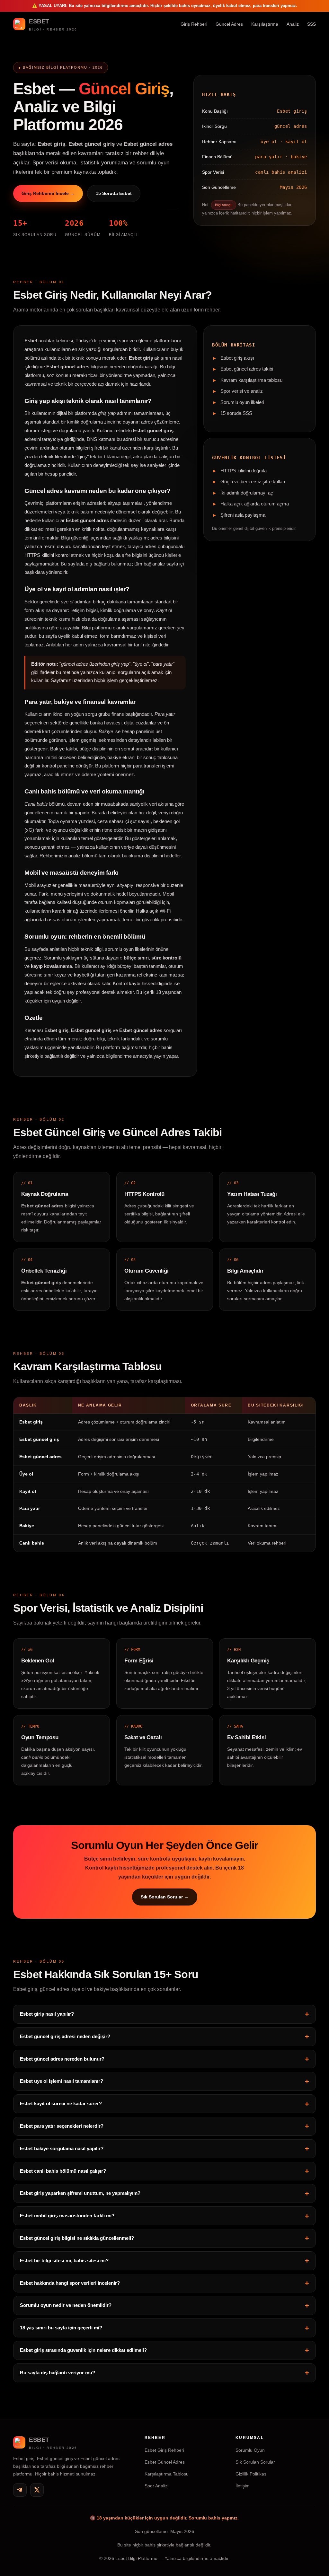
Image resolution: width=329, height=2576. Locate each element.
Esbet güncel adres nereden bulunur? (62, 2059)
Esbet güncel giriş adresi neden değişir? (65, 2036)
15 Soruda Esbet (114, 193)
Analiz (293, 24)
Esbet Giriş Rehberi (164, 2450)
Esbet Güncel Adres (165, 2462)
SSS (311, 24)
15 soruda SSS (236, 413)
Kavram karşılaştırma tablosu (251, 380)
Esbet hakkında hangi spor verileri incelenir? (70, 2283)
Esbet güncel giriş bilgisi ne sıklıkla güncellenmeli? (77, 2238)
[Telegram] (20, 2490)
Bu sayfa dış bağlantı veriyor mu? (58, 2373)
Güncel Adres (229, 24)
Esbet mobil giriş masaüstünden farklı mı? (67, 2216)
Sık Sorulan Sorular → (164, 1897)
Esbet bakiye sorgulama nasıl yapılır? (62, 2148)
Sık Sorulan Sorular (255, 2462)
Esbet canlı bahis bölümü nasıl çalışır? (63, 2171)
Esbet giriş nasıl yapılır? (47, 2014)
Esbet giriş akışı (237, 358)
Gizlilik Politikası (252, 2474)
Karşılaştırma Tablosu (167, 2474)
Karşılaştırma (265, 24)
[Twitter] (37, 2490)
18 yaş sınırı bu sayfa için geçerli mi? (61, 2328)
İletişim (243, 2486)
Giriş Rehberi (194, 24)
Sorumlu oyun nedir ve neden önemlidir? (66, 2305)
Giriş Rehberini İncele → (48, 193)
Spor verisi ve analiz (242, 391)
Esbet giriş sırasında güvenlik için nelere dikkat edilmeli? (83, 2350)
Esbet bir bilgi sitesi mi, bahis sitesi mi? (64, 2261)
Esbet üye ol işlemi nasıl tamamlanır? (62, 2081)
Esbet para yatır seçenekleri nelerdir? (62, 2126)
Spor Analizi (156, 2486)
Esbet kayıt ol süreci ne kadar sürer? (61, 2103)
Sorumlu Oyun (250, 2450)
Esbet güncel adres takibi (247, 369)
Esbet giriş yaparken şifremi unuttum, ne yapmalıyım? (80, 2193)
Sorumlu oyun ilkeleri (242, 402)
